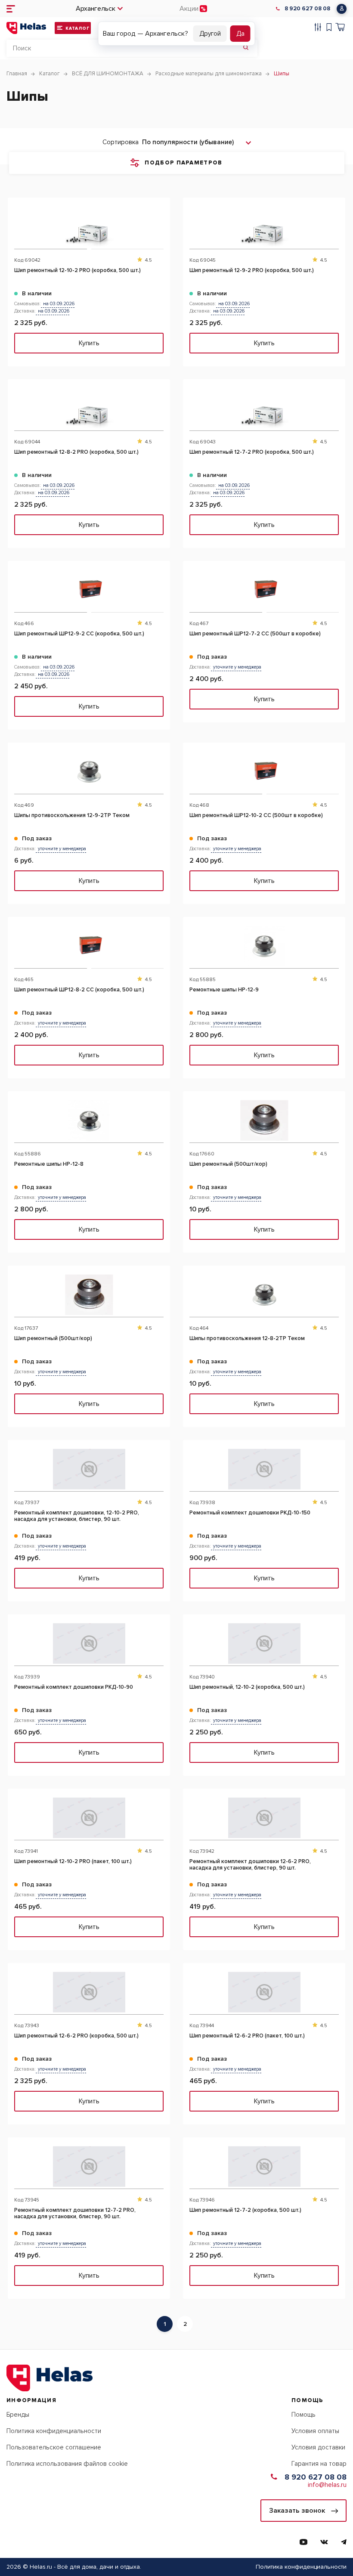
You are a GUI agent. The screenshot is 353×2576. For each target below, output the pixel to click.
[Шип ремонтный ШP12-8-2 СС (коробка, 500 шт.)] (89, 946)
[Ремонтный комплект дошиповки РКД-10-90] (89, 1643)
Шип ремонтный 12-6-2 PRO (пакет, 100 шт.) (247, 2036)
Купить (89, 343)
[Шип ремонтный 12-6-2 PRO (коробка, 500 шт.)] (89, 1992)
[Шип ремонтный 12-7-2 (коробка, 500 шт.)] (264, 2166)
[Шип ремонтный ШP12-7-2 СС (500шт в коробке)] (264, 590)
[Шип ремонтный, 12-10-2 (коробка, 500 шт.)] (264, 1643)
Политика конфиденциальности (54, 2431)
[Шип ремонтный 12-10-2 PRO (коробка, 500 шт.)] (89, 227)
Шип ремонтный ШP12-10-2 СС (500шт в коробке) (256, 816)
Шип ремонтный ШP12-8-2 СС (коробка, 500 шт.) (79, 990)
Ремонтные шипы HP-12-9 (224, 990)
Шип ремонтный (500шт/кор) (228, 1164)
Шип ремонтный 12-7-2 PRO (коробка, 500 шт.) (252, 452)
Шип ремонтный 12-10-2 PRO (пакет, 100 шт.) (73, 1862)
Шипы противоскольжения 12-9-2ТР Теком (72, 816)
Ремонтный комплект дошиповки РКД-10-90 (74, 1687)
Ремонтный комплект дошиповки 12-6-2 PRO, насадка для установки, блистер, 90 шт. (250, 1865)
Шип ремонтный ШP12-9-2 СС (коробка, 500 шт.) (79, 634)
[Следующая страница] (199, 2324)
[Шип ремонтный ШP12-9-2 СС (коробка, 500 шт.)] (89, 590)
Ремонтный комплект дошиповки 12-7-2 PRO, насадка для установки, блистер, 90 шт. (75, 2214)
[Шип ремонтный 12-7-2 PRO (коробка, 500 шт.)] (264, 408)
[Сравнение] (318, 28)
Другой (210, 34)
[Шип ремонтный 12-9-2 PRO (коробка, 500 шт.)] (264, 227)
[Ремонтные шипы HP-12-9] (264, 946)
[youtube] (303, 2542)
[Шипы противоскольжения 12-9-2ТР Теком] (89, 772)
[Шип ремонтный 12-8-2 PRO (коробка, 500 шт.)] (89, 408)
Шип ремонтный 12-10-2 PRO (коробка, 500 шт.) (77, 271)
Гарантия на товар (319, 2464)
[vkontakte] (324, 2542)
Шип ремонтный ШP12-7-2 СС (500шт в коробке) (255, 634)
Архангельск (96, 9)
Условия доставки (318, 2447)
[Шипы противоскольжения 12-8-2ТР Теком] (264, 1295)
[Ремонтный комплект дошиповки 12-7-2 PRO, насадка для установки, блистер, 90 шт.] (89, 2166)
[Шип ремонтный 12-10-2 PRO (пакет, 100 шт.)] (89, 1818)
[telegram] (344, 2542)
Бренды (18, 2415)
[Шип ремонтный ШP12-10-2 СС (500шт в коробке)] (264, 772)
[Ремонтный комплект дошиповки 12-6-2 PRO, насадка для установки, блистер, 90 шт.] (264, 1818)
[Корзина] (340, 28)
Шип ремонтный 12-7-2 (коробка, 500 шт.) (245, 2210)
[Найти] (246, 48)
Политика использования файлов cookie (67, 2464)
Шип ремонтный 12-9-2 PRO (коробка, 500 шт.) (252, 271)
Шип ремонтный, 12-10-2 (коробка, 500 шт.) (247, 1687)
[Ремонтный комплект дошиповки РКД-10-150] (264, 1469)
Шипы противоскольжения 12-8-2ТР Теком (247, 1339)
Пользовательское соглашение (54, 2447)
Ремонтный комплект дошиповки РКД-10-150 (250, 1513)
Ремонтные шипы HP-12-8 (49, 1164)
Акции (189, 9)
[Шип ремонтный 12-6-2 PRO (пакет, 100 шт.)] (264, 1992)
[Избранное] (329, 28)
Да (240, 34)
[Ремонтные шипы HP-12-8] (89, 1120)
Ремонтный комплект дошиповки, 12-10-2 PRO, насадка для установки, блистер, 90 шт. (77, 1516)
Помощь (303, 2415)
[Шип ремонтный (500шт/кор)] (264, 1120)
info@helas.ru (327, 2485)
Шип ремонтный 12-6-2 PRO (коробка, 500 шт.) (76, 2036)
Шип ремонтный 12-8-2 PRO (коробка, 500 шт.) (76, 452)
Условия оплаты (315, 2431)
